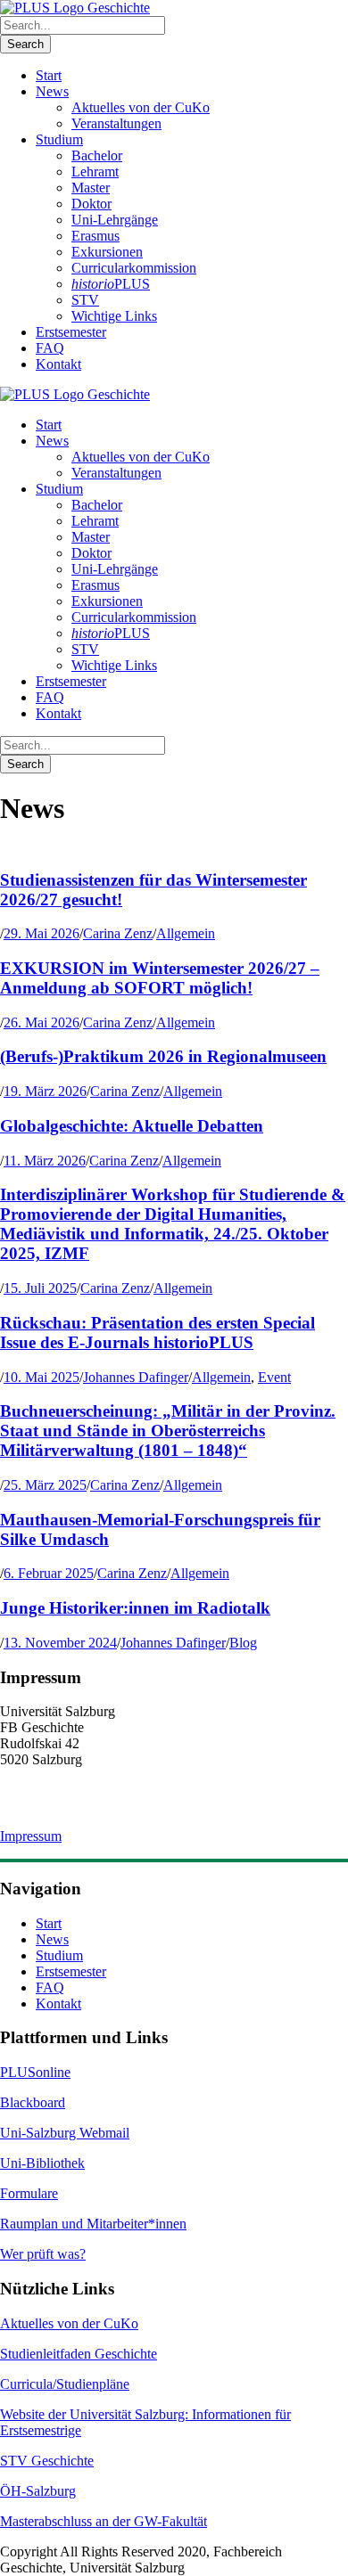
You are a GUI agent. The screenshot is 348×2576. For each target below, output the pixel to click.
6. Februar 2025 (49, 1573)
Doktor (91, 204)
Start (49, 75)
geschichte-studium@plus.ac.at (87, 1806)
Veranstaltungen (116, 123)
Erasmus (95, 236)
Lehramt (95, 172)
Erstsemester (71, 332)
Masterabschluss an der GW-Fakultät (104, 2521)
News (52, 91)
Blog (243, 1643)
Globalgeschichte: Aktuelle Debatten (132, 1126)
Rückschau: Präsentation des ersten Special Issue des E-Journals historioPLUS (157, 1333)
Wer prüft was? (43, 2254)
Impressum (31, 1836)
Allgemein (186, 933)
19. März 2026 (45, 1091)
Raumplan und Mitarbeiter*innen (93, 2224)
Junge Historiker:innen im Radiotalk (135, 1608)
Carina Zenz (118, 933)
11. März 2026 (45, 1161)
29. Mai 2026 (41, 933)
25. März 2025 (45, 1485)
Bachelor (97, 155)
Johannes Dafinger (136, 1377)
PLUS (111, 284)
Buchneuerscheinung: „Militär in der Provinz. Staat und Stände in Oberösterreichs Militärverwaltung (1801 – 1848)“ (168, 1431)
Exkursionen (107, 252)
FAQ (50, 348)
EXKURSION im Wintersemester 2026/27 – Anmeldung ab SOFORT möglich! (160, 978)
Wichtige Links (114, 316)
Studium (59, 139)
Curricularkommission (134, 268)
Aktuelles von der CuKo (141, 107)
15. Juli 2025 (40, 1288)
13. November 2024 (60, 1643)
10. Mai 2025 (41, 1377)
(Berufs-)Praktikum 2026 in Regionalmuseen (163, 1056)
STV (85, 300)
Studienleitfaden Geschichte (79, 2354)
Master (91, 188)
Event (274, 1377)
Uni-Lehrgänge (115, 220)
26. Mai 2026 (41, 1022)
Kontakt (58, 364)
